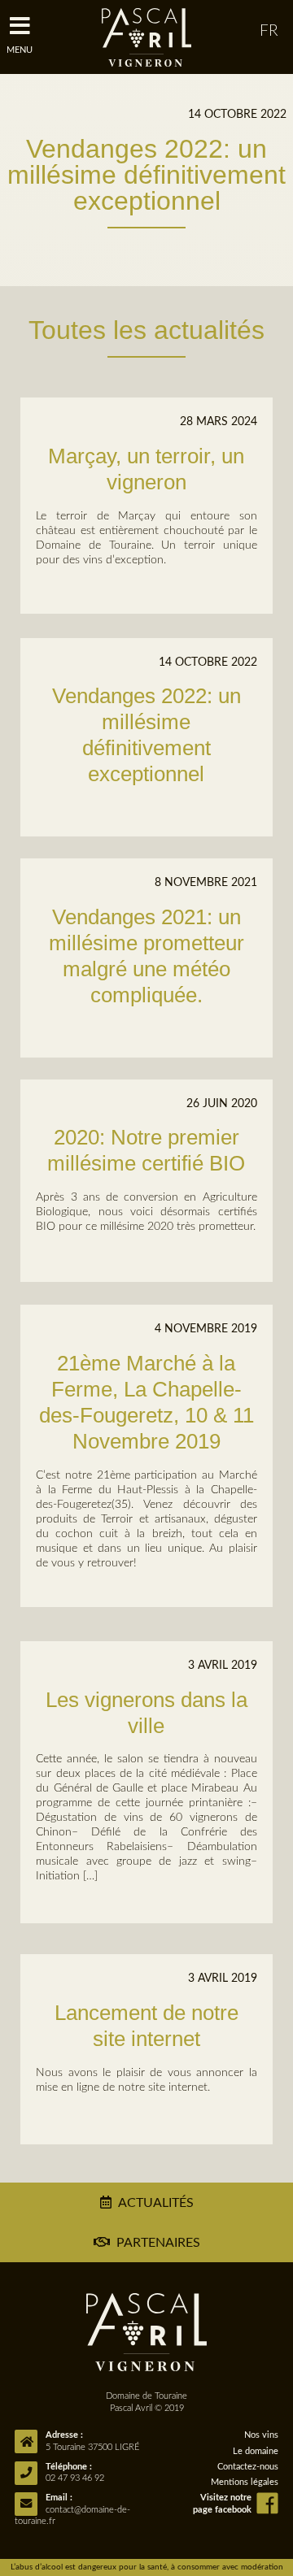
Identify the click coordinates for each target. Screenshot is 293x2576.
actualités (156, 2203)
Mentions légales (245, 2482)
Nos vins (261, 2435)
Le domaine (256, 2451)
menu (20, 50)
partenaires (158, 2243)
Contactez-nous (248, 2467)
